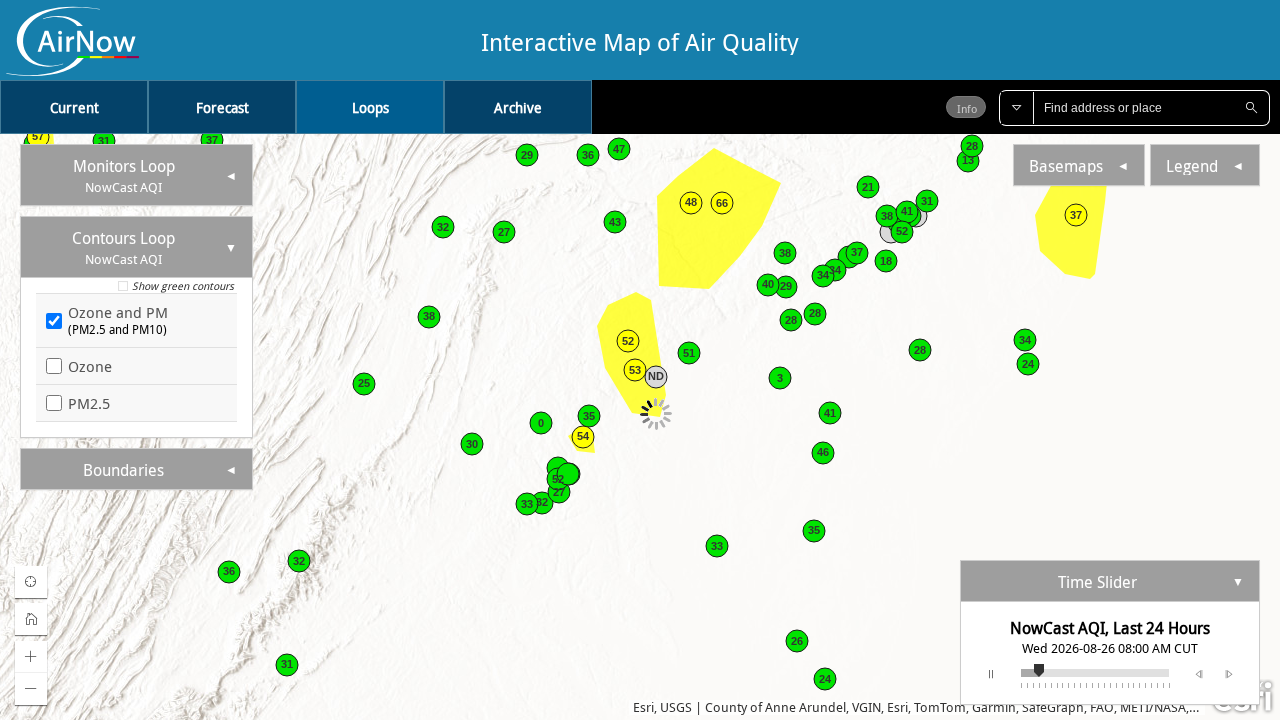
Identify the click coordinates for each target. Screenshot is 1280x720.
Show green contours (183, 286)
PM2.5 (89, 403)
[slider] (1055, 668)
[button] (1017, 108)
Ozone (90, 366)
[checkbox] (126, 289)
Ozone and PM (118, 319)
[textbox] (1134, 108)
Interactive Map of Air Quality (640, 40)
